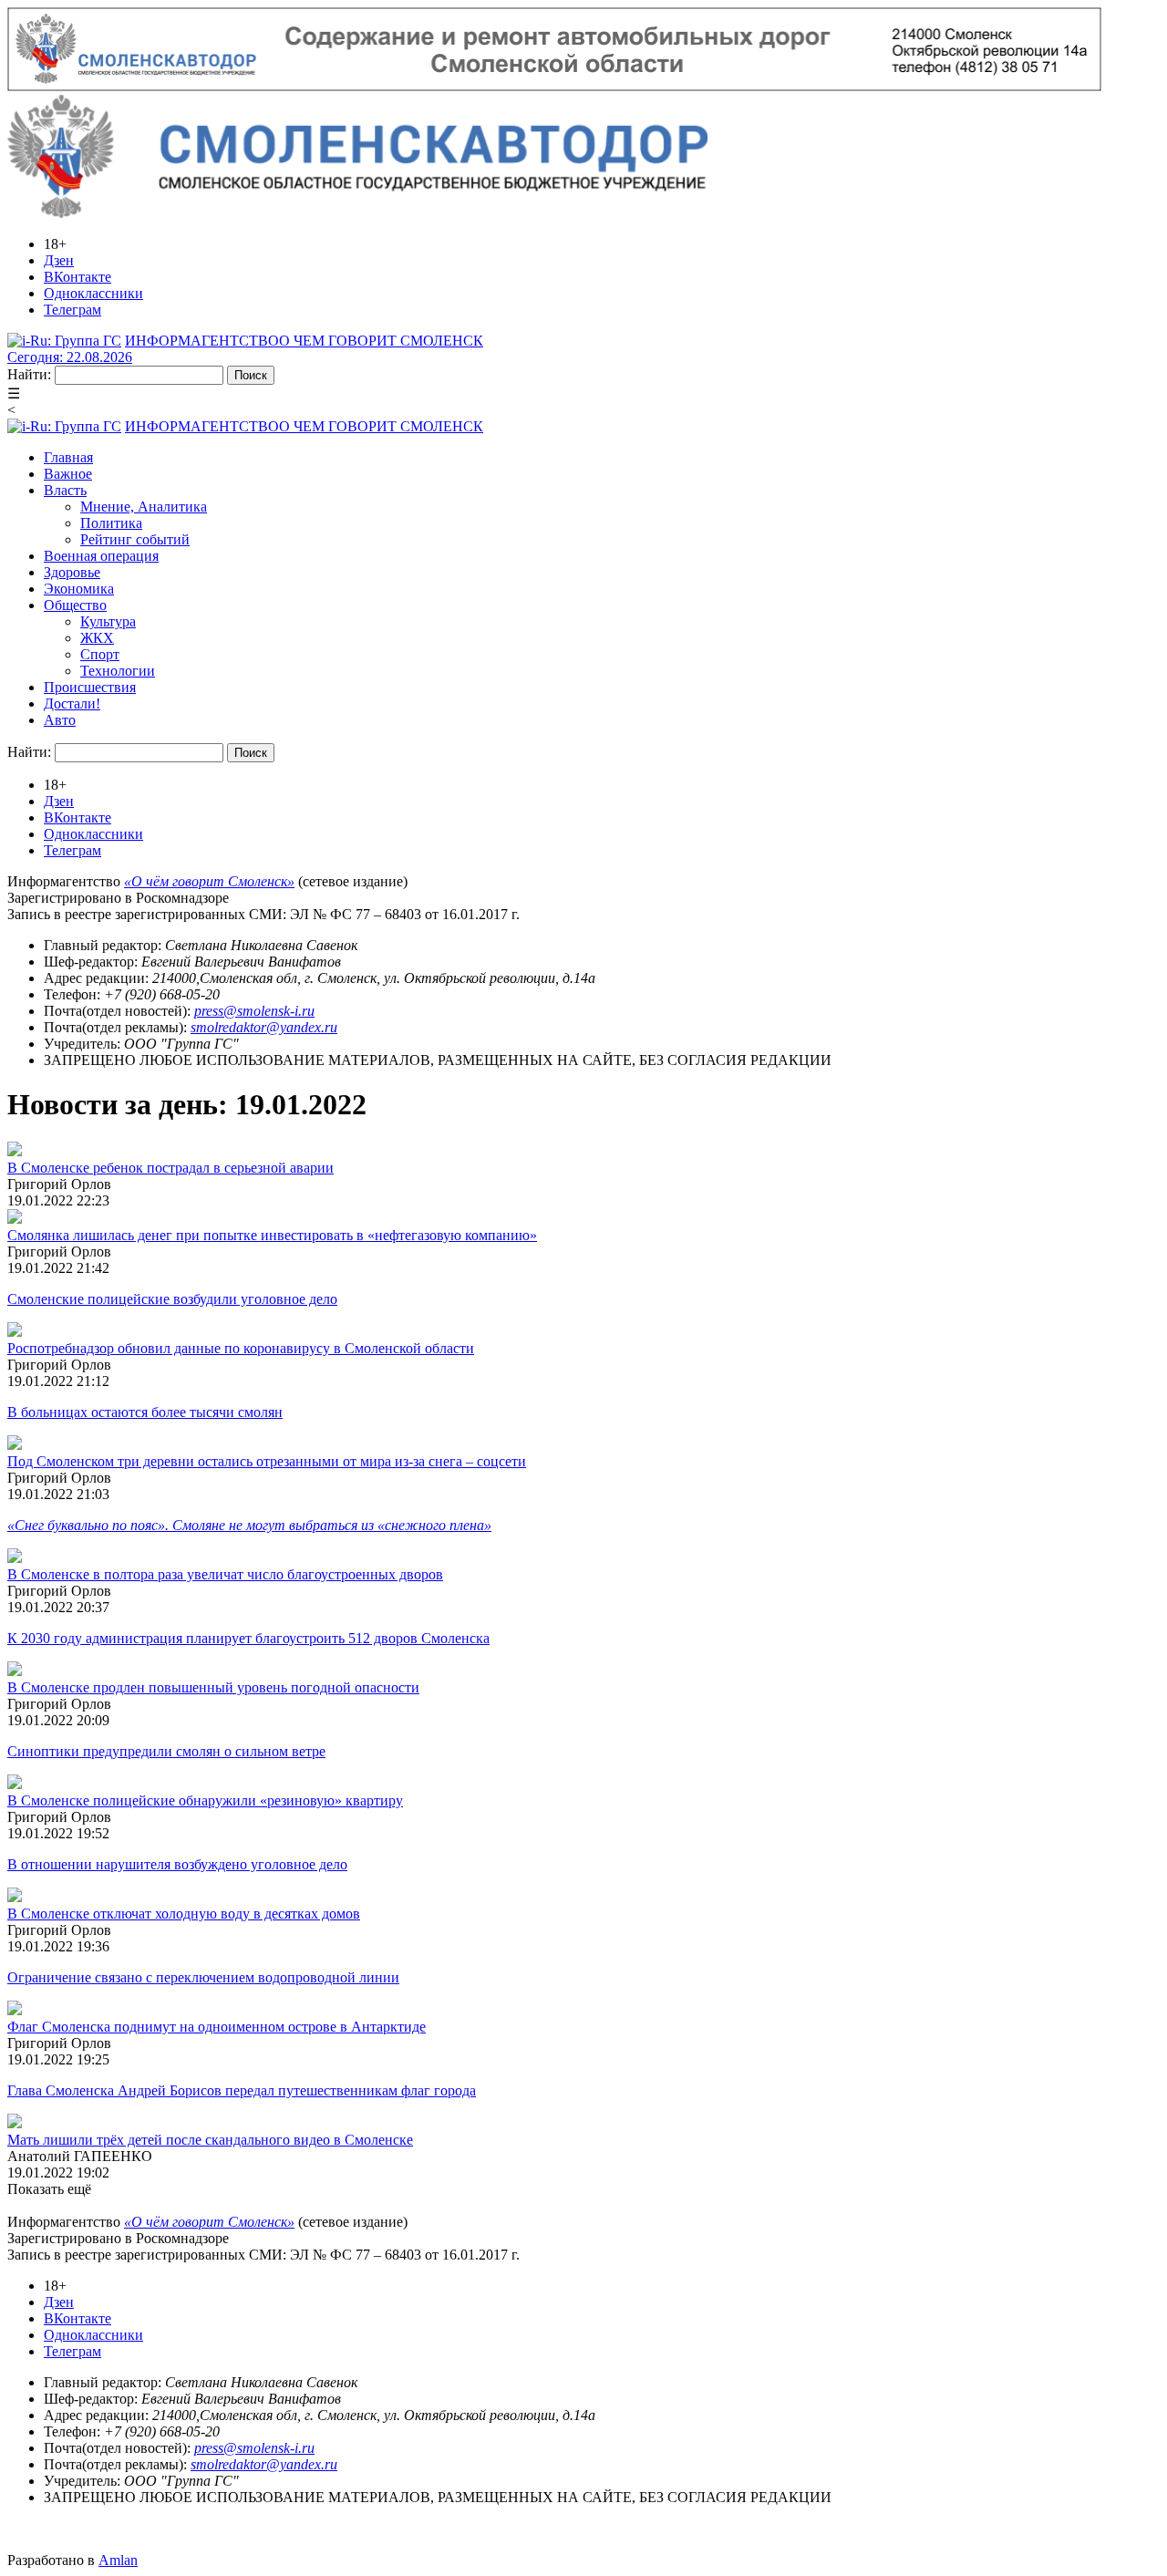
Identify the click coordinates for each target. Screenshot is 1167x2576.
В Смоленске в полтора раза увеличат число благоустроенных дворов (225, 1574)
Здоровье (72, 572)
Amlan (118, 2560)
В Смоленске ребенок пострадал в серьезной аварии (170, 1168)
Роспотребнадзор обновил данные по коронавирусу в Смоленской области (241, 1348)
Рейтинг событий (135, 539)
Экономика (79, 589)
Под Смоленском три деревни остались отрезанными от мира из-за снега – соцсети (267, 1461)
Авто (60, 720)
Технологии (118, 671)
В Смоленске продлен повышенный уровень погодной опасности (213, 1687)
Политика (111, 523)
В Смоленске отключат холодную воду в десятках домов (184, 1914)
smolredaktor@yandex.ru (264, 1027)
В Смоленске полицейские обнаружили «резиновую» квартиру (205, 1800)
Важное (68, 474)
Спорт (100, 654)
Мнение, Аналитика (144, 507)
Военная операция (101, 556)
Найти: (29, 374)
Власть (65, 490)
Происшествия (90, 687)
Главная (68, 457)
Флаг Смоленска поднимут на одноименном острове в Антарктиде (217, 2027)
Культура (108, 621)
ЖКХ (97, 638)
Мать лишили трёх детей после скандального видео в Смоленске (210, 2140)
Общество (75, 605)
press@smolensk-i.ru (254, 1011)
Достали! (72, 703)
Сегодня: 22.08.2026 (70, 357)
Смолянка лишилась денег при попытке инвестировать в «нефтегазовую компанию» (272, 1235)
